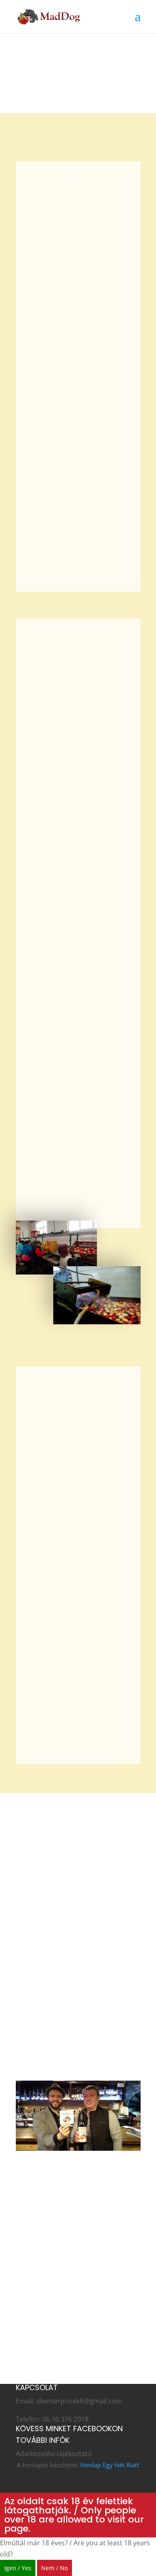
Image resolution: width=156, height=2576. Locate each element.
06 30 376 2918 (66, 2419)
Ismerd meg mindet (63, 2282)
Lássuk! (39, 2061)
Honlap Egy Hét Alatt (110, 2465)
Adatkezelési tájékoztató (54, 2454)
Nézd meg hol (51, 2343)
